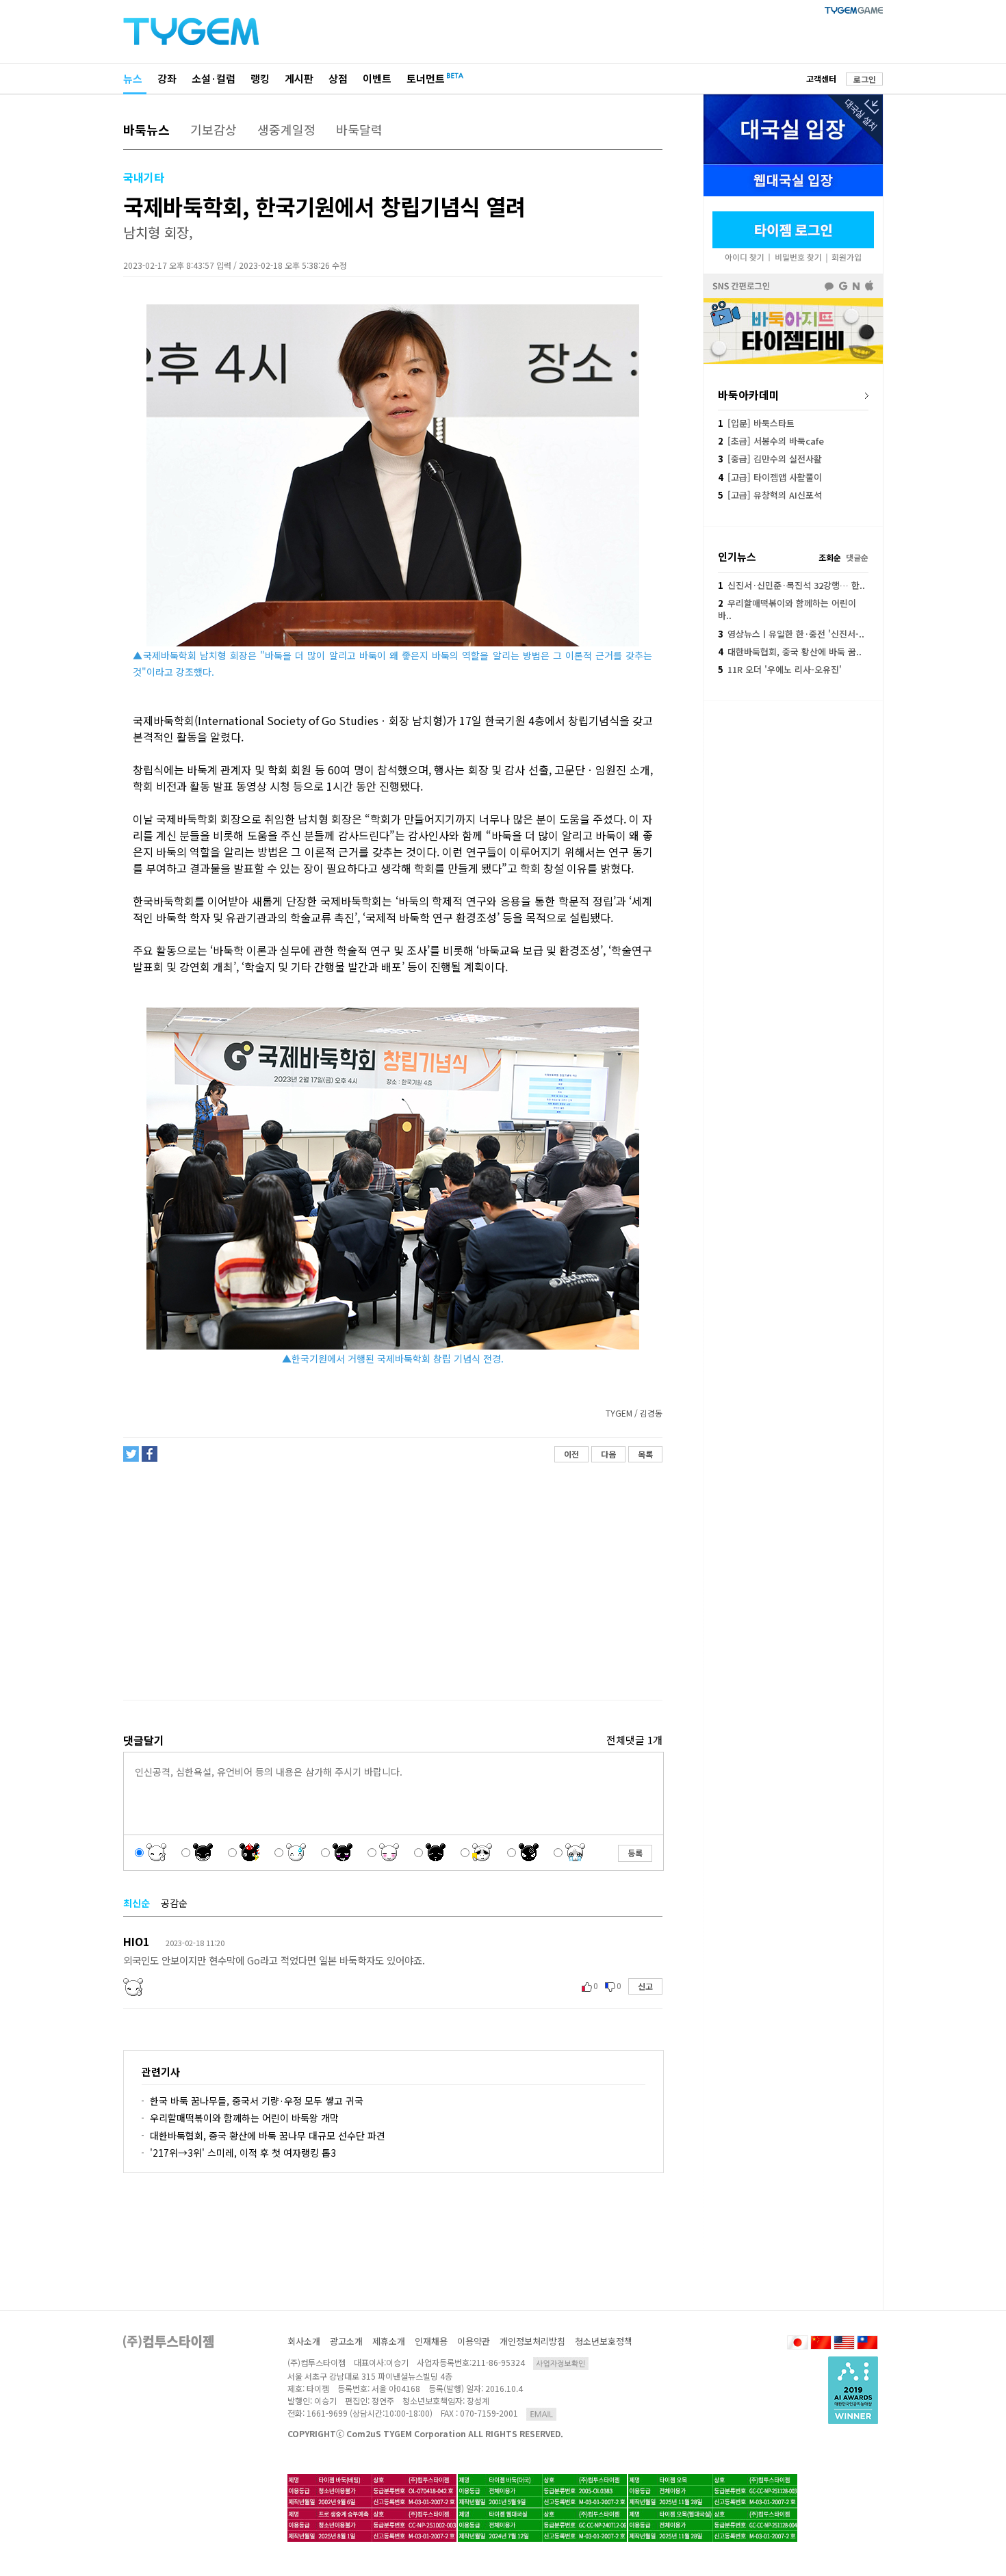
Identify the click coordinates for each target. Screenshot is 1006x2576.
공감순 (174, 1903)
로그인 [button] (865, 79)
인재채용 (431, 2341)
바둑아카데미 (749, 395)
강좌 (167, 78)
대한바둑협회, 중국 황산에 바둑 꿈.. (790, 652)
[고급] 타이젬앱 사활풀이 (770, 477)
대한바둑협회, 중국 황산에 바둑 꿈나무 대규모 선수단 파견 (268, 2135)
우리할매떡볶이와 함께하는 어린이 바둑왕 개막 (244, 2118)
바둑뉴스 (146, 129)
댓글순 (857, 557)
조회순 (830, 557)
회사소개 (304, 2341)
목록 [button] (645, 1454)
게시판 (299, 78)
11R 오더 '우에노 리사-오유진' (780, 669)
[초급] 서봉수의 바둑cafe (771, 441)
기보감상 (214, 129)
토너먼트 (426, 78)
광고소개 (346, 2341)
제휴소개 (389, 2341)
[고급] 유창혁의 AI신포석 (770, 495)
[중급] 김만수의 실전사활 (770, 459)
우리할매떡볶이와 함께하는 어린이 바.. (787, 609)
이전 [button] (571, 1454)
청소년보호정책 (604, 2341)
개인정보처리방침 (532, 2341)
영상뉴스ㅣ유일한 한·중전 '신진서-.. (791, 634)
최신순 (137, 1903)
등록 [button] (635, 1853)
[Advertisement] (392, 1581)
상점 (338, 78)
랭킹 (260, 78)
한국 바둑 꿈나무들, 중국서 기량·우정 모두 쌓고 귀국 (257, 2101)
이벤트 (377, 78)
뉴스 (133, 78)
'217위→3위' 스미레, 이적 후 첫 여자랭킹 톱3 (243, 2153)
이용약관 (474, 2341)
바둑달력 (359, 129)
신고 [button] (645, 1986)
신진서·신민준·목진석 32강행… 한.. (791, 585)
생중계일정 (286, 129)
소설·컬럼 (214, 78)
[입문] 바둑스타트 (756, 423)
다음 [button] (608, 1454)
